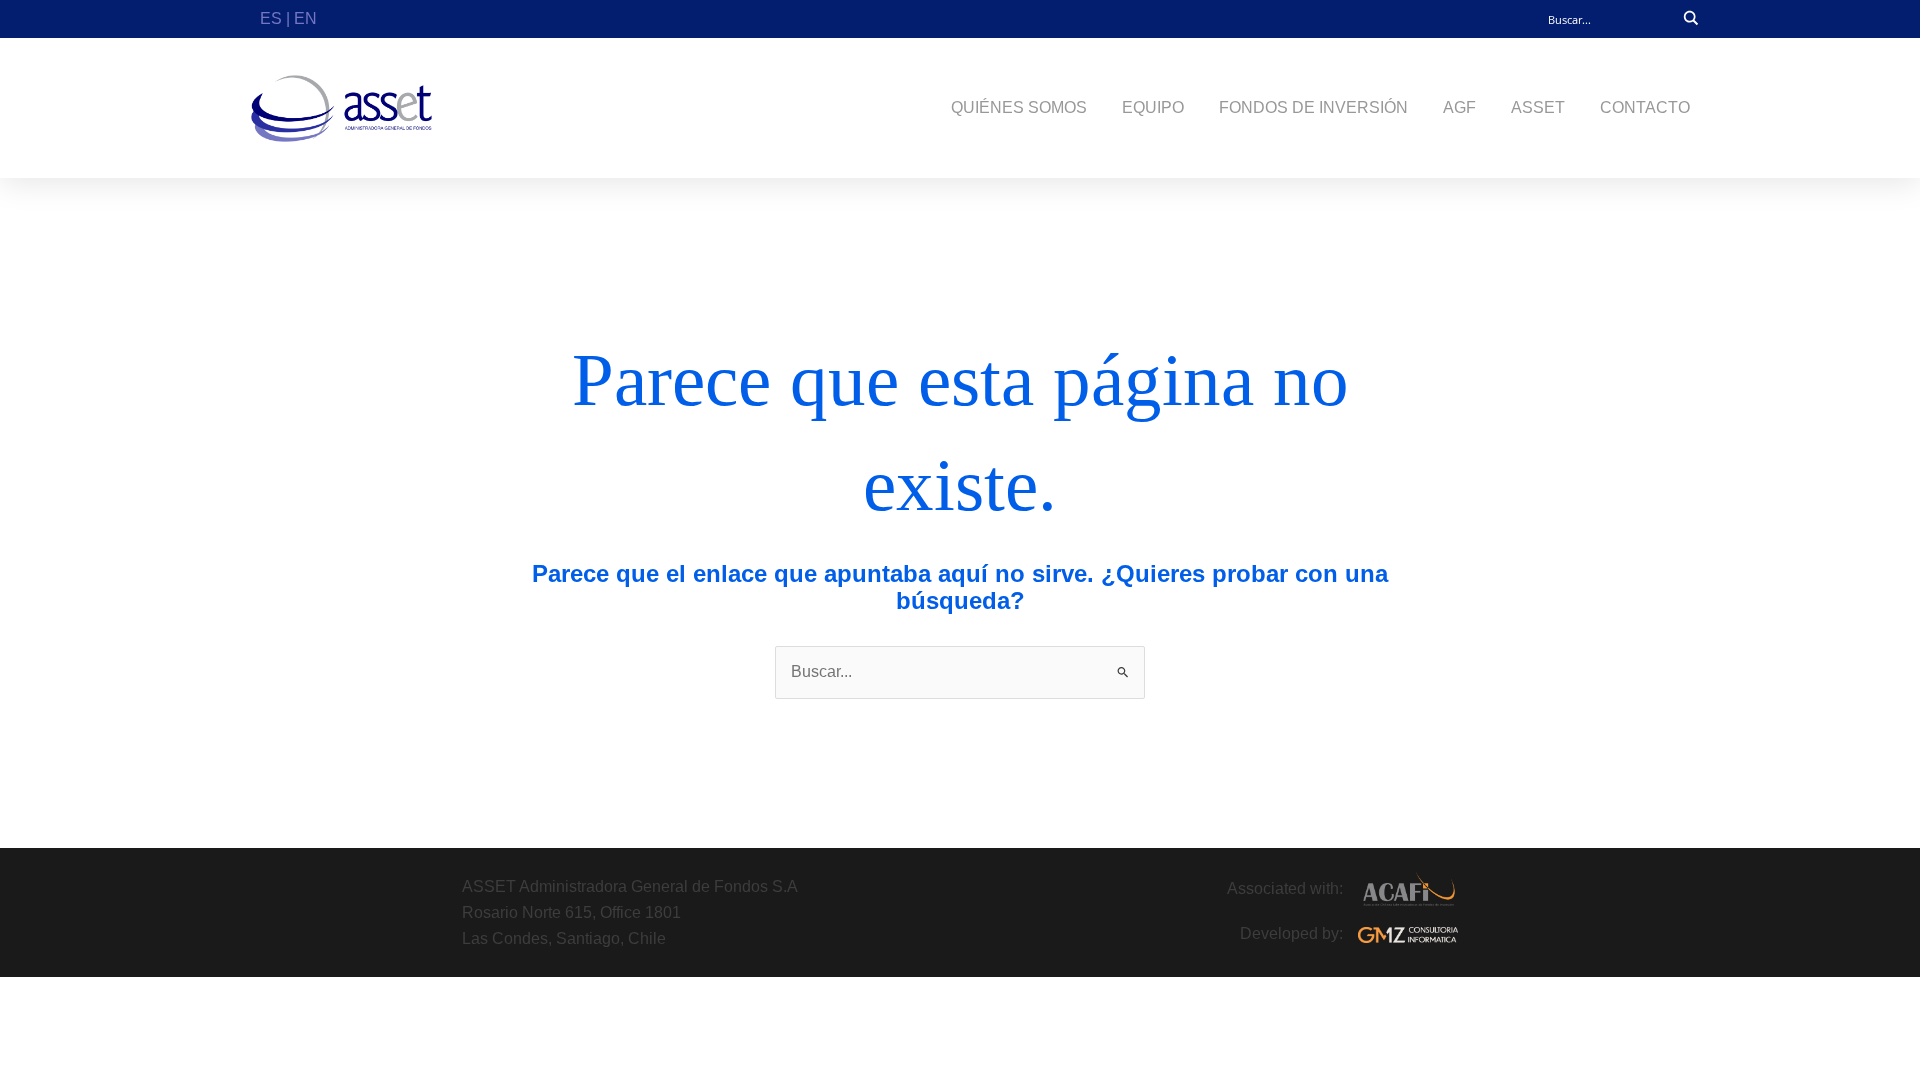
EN (305, 18)
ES (271, 18)
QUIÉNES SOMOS (1019, 107)
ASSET (1538, 107)
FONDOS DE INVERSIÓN (1313, 107)
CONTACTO (1645, 107)
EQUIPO (1153, 107)
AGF (1459, 107)
